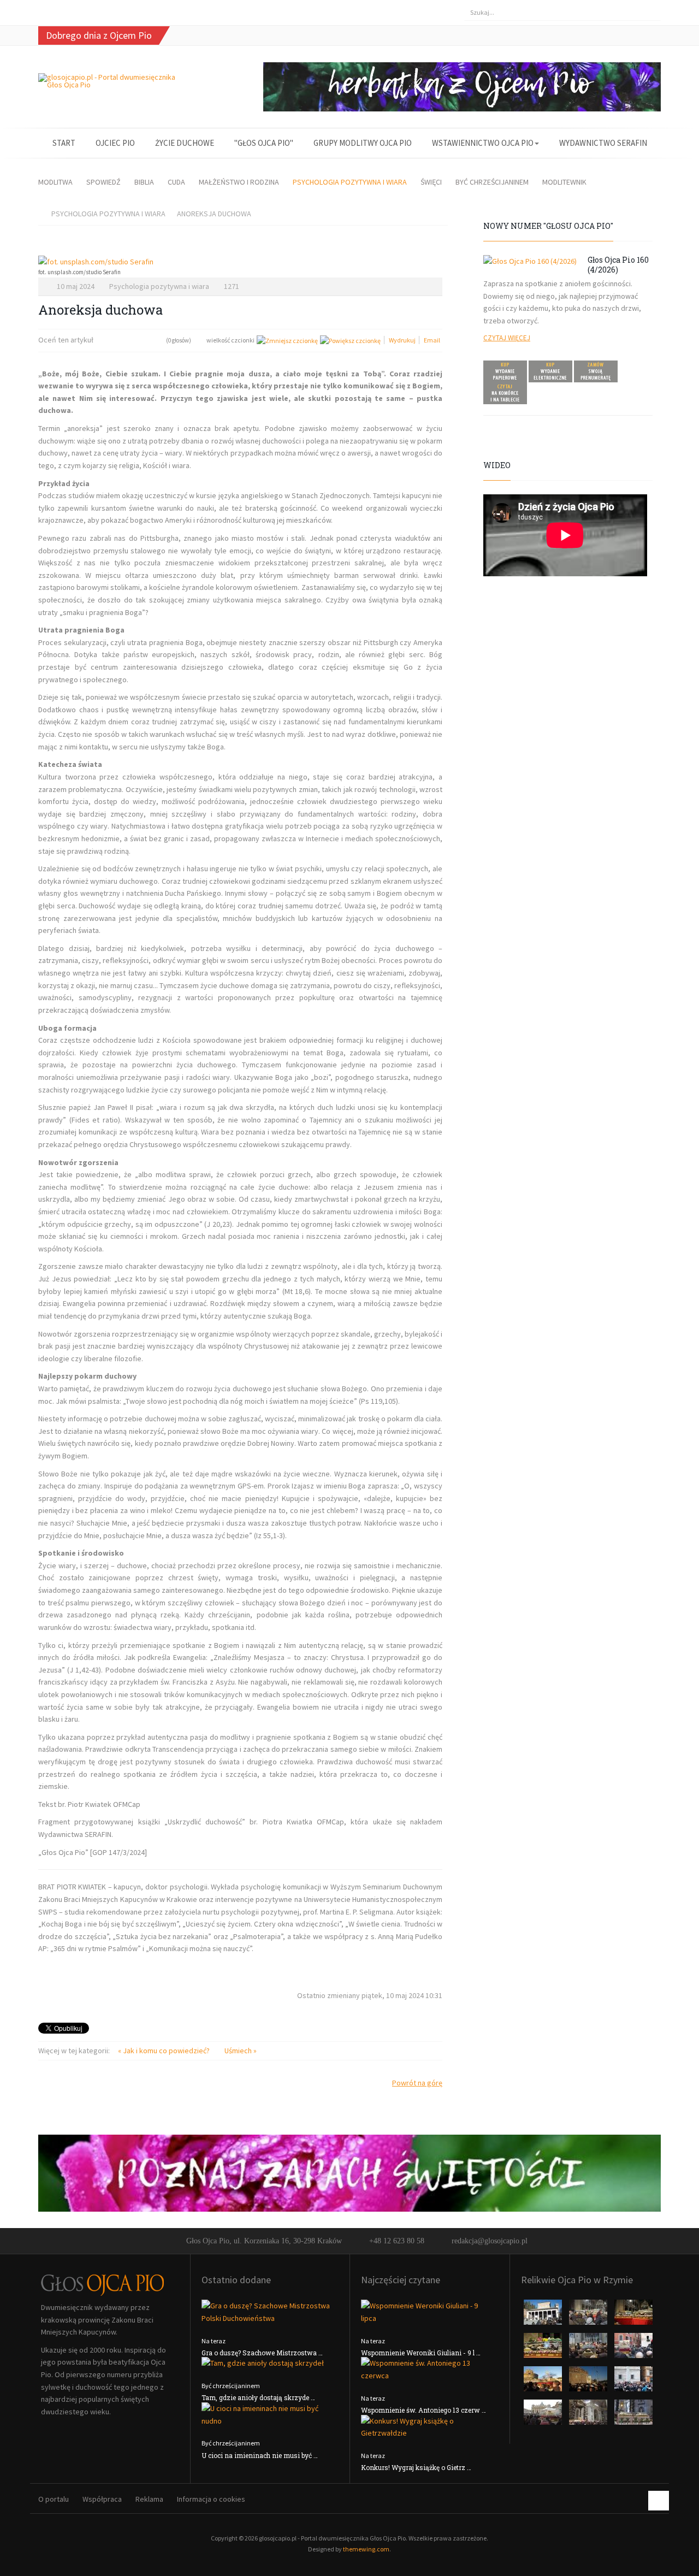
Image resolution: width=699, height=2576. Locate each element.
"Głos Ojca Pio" (264, 143)
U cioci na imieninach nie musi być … (260, 2455)
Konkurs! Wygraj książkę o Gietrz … (416, 2467)
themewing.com (366, 2549)
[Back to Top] (659, 2501)
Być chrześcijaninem (231, 2386)
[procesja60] (544, 2382)
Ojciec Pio (115, 143)
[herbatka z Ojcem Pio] (462, 86)
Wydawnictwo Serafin (603, 143)
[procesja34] (544, 2349)
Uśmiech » (241, 2051)
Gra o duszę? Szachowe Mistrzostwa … (262, 2353)
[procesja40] (589, 2349)
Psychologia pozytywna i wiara (159, 286)
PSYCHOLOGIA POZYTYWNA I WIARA (350, 182)
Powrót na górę (417, 2083)
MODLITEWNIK (564, 182)
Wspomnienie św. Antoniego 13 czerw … (423, 2410)
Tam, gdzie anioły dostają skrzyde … (258, 2397)
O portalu (54, 2499)
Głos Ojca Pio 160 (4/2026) (618, 265)
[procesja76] (544, 2415)
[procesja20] (589, 2315)
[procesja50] (633, 2349)
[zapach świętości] (349, 2172)
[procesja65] (589, 2382)
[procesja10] (544, 2315)
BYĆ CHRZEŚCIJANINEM (492, 182)
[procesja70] (633, 2382)
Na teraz (214, 2341)
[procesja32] (633, 2315)
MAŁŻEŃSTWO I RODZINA (239, 182)
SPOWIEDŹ (103, 182)
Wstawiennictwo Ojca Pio (483, 143)
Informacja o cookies (211, 2499)
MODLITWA (55, 182)
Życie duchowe (185, 143)
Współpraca (102, 2499)
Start (64, 143)
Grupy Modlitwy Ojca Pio (363, 143)
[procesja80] (589, 2415)
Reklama (149, 2499)
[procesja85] (633, 2415)
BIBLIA (144, 182)
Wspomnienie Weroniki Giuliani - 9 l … (421, 2353)
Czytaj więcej (507, 338)
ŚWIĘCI (431, 182)
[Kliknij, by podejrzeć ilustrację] (240, 262)
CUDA (176, 182)
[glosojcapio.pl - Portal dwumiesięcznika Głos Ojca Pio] (110, 81)
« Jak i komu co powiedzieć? (165, 2051)
